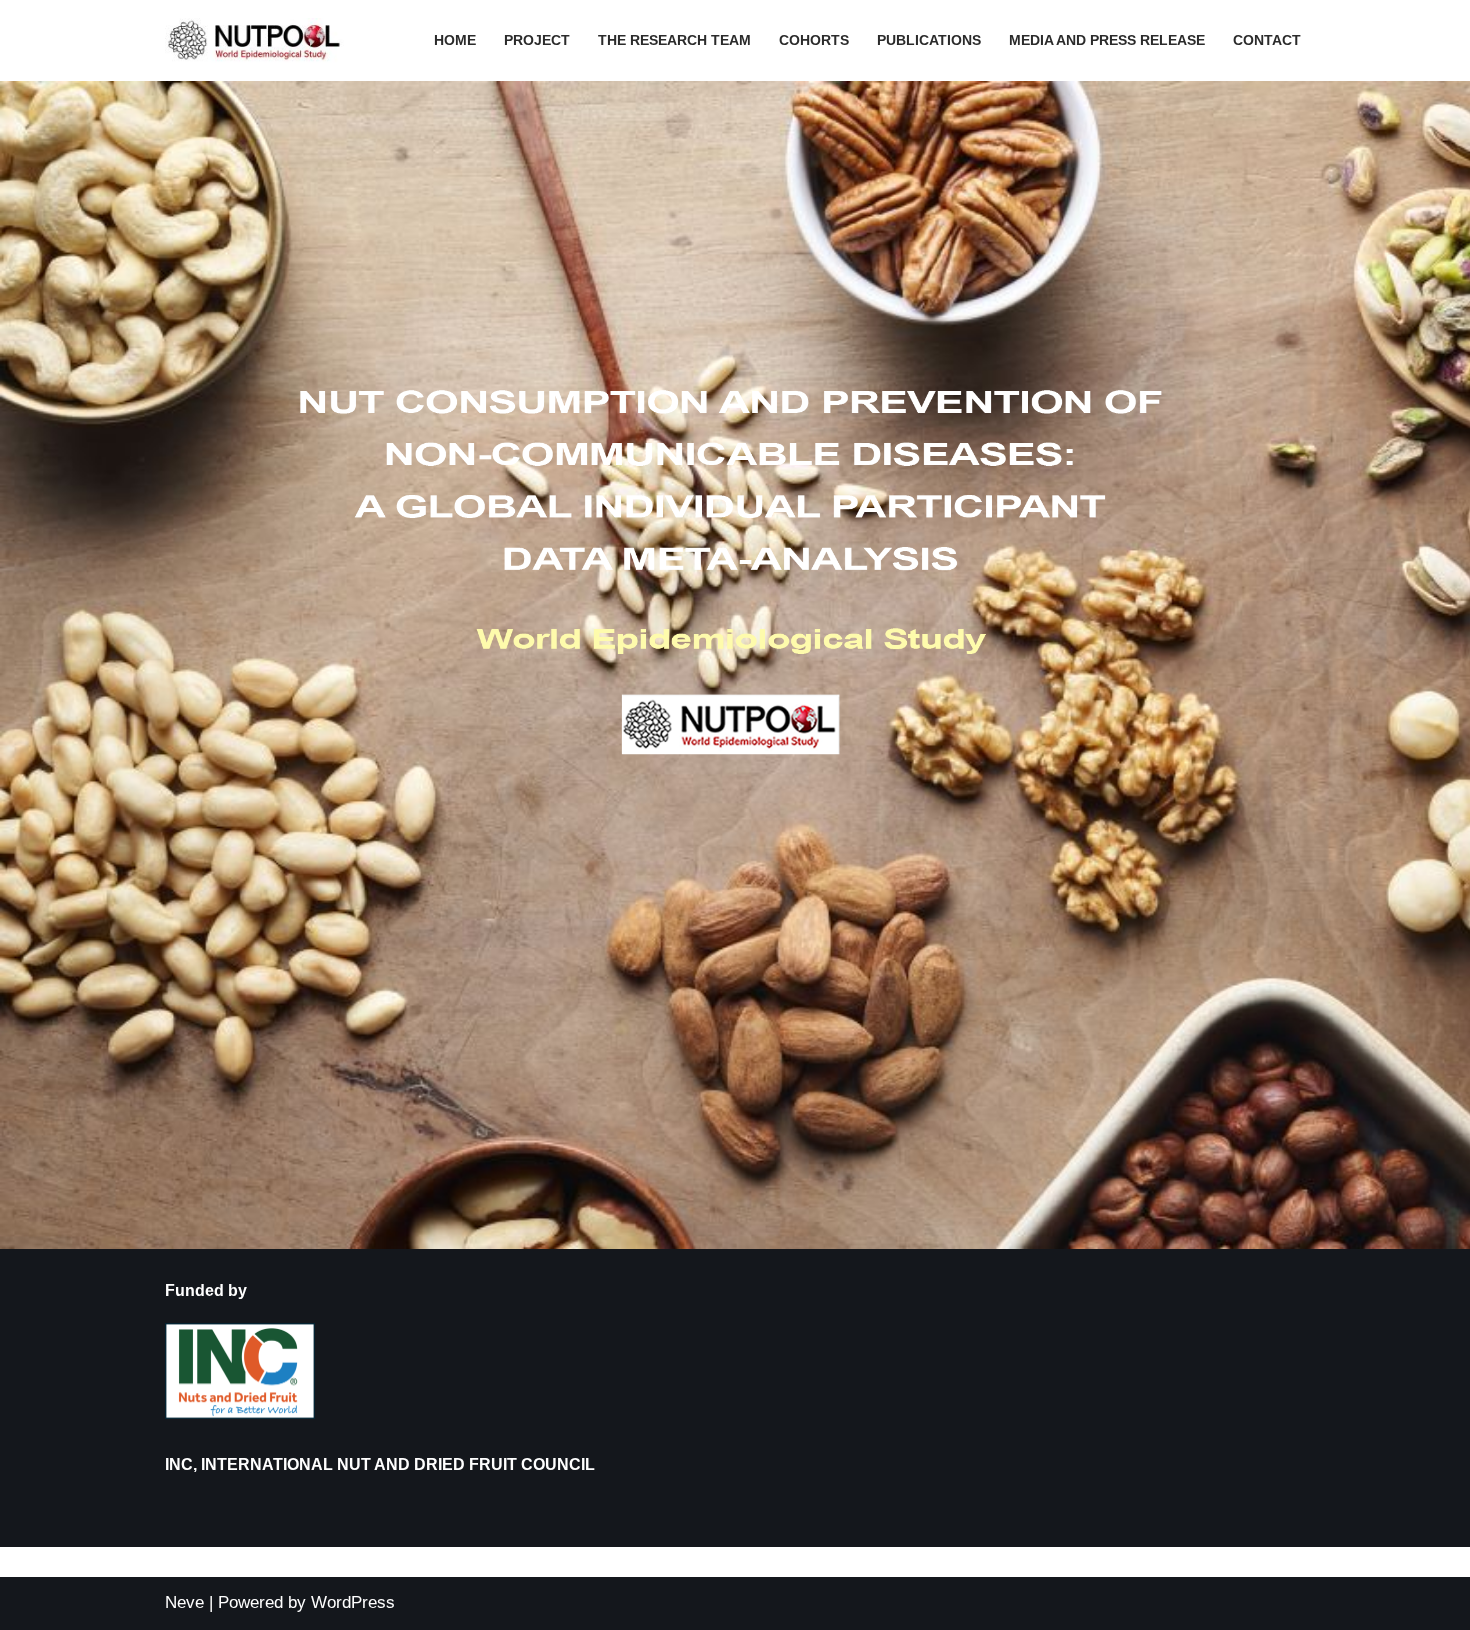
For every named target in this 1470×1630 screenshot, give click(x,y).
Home (455, 40)
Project (537, 40)
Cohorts (814, 40)
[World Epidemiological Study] (259, 40)
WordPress (353, 1602)
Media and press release (1107, 40)
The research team (674, 40)
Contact (1267, 40)
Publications (929, 40)
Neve (184, 1602)
